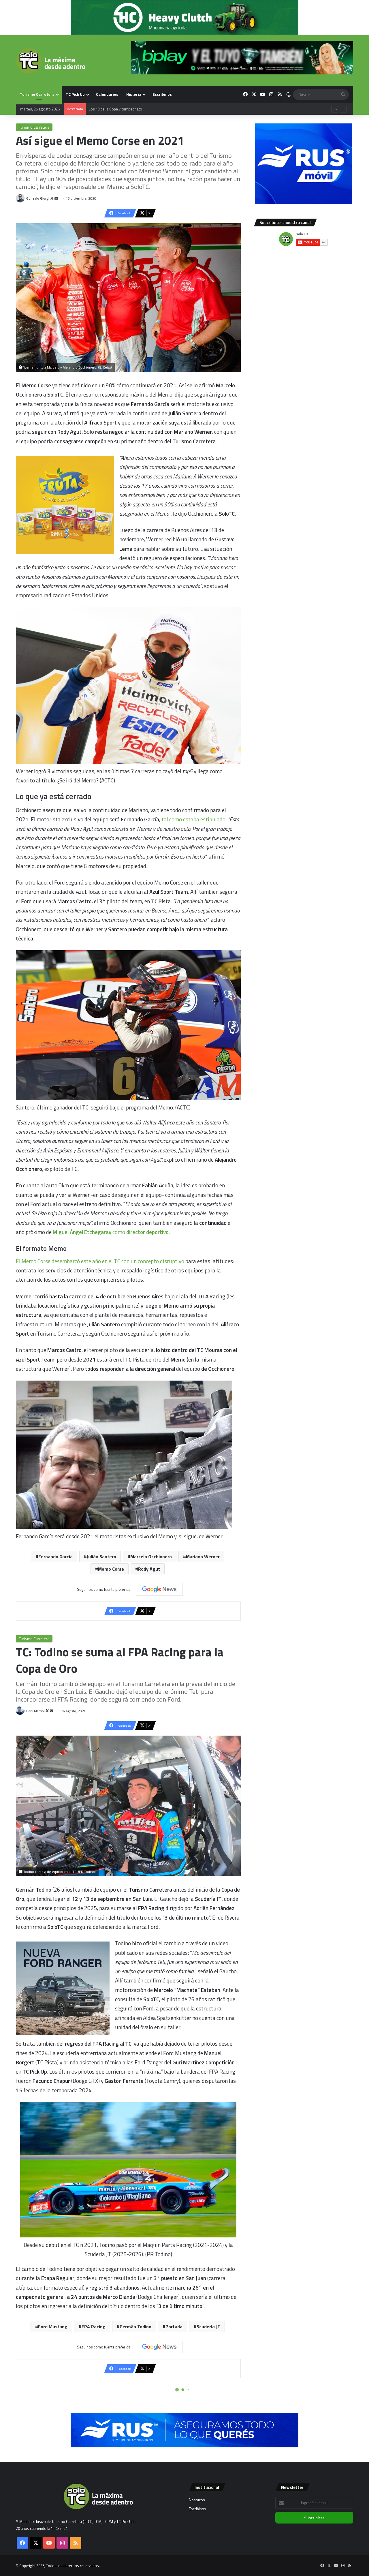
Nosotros (197, 2500)
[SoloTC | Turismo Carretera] (51, 61)
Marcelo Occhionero (151, 1557)
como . (111, 1232)
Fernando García (55, 1557)
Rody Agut (149, 1569)
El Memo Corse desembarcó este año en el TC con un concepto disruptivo (100, 1261)
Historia (134, 94)
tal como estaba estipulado (193, 819)
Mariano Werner (203, 1557)
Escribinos (162, 94)
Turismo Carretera (37, 94)
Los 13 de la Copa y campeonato (115, 114)
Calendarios (107, 94)
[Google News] (159, 1589)
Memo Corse (111, 1569)
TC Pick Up (75, 94)
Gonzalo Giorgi (38, 198)
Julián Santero (101, 1557)
